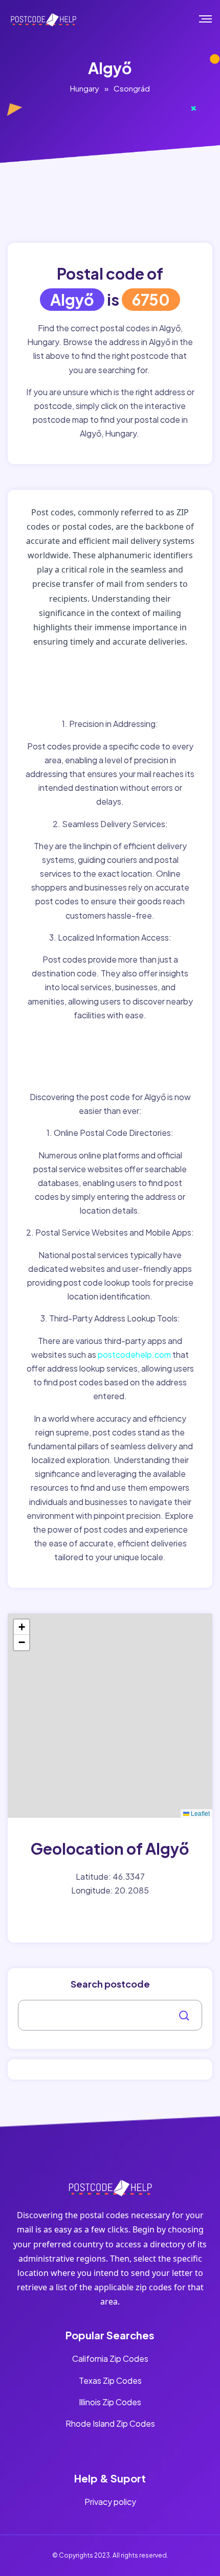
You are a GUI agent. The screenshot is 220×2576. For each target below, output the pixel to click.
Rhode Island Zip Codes (110, 2423)
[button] (21, 1627)
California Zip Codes (110, 2358)
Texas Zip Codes (110, 2380)
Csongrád (132, 88)
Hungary (85, 88)
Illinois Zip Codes (110, 2402)
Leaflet (200, 1813)
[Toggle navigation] (213, 19)
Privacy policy (110, 2502)
